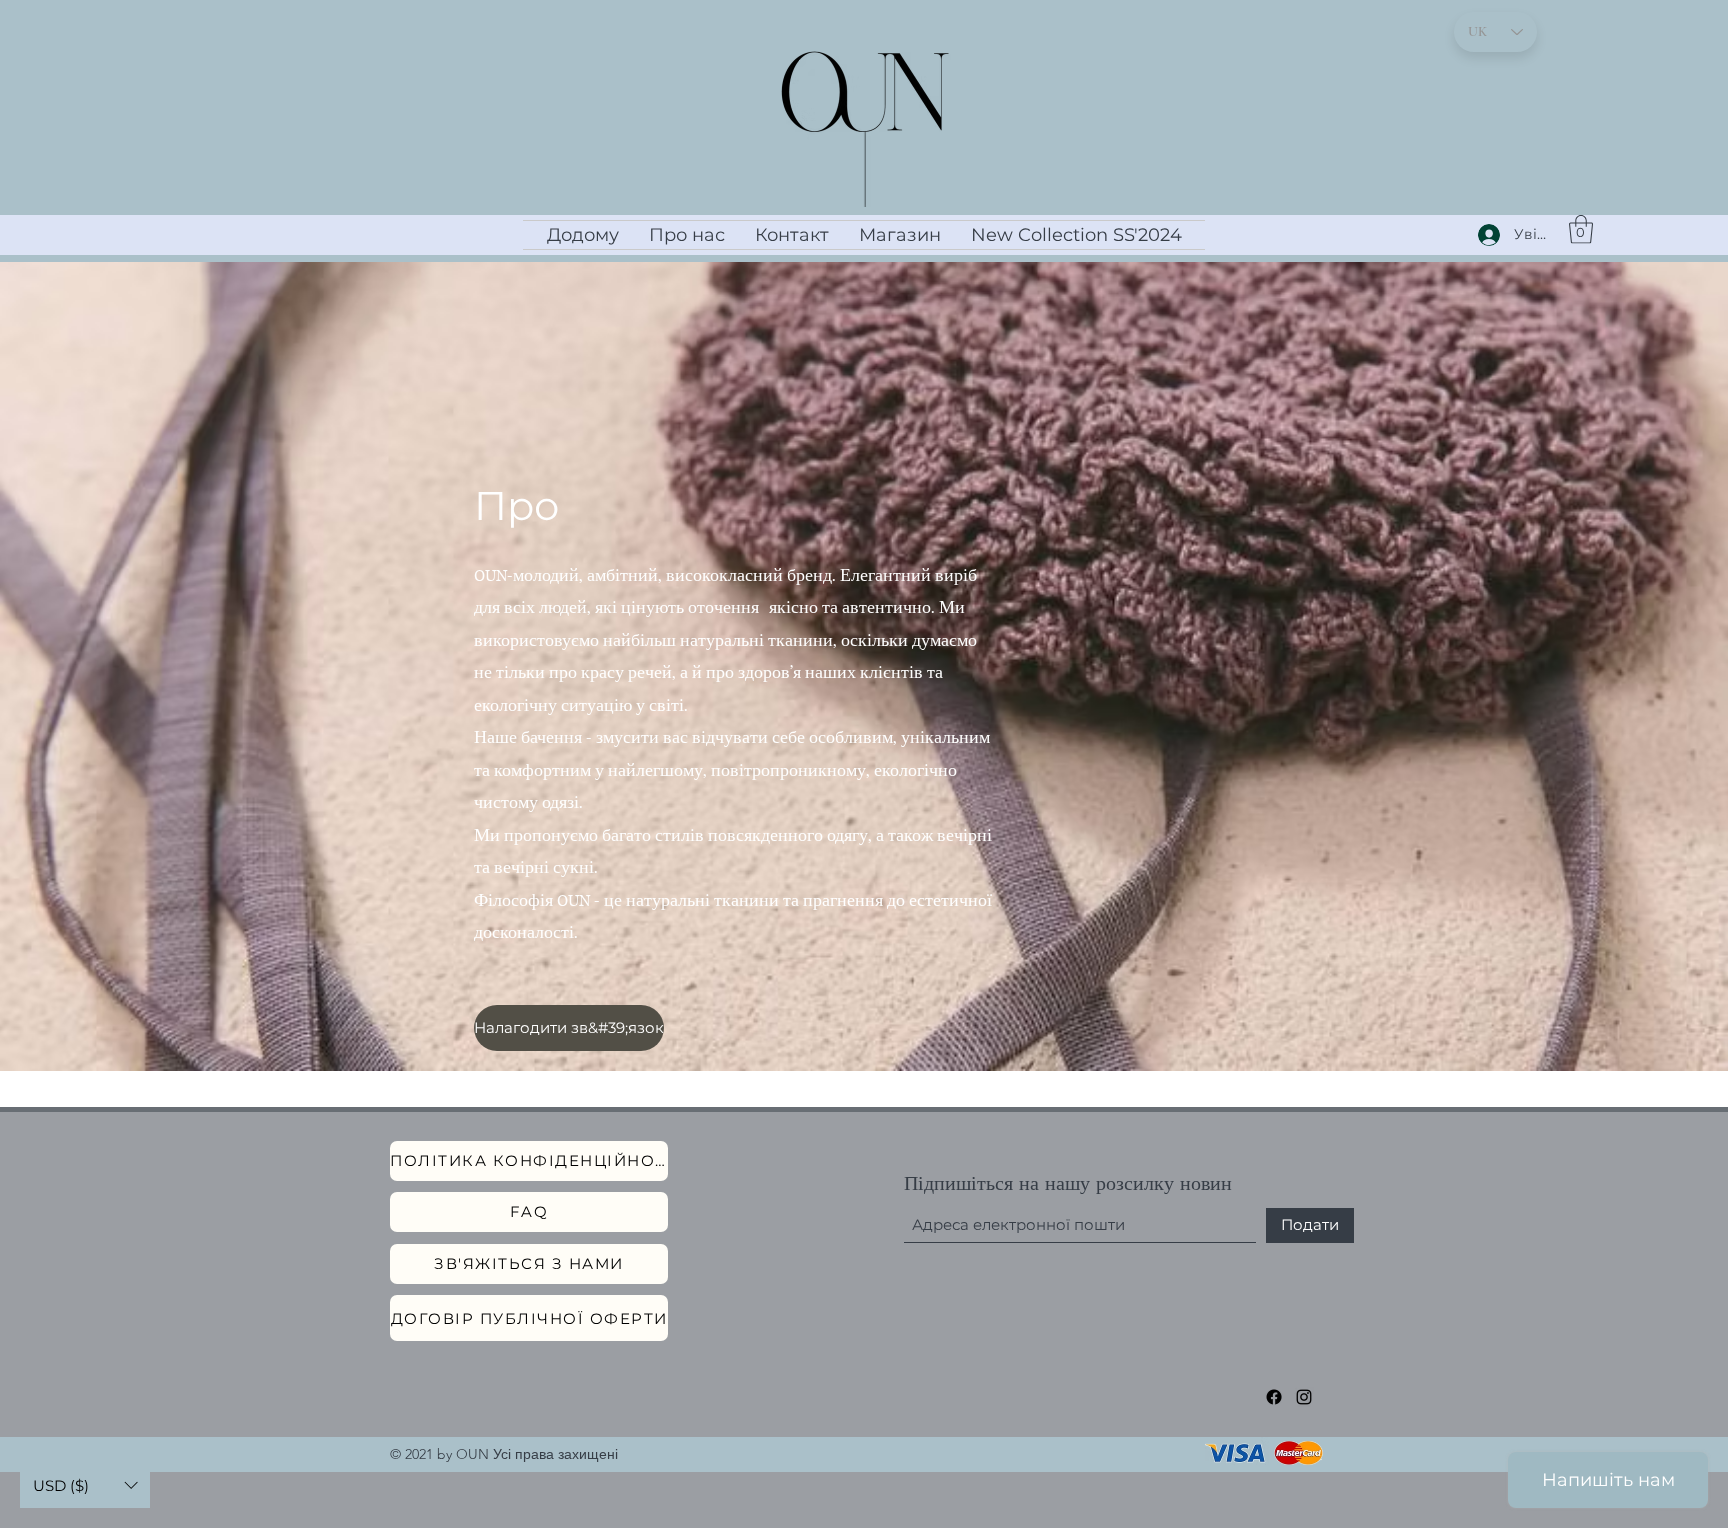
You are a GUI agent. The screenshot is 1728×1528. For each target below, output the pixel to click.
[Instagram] (1304, 1397)
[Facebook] (1274, 1397)
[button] (1581, 229)
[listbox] (85, 1485)
